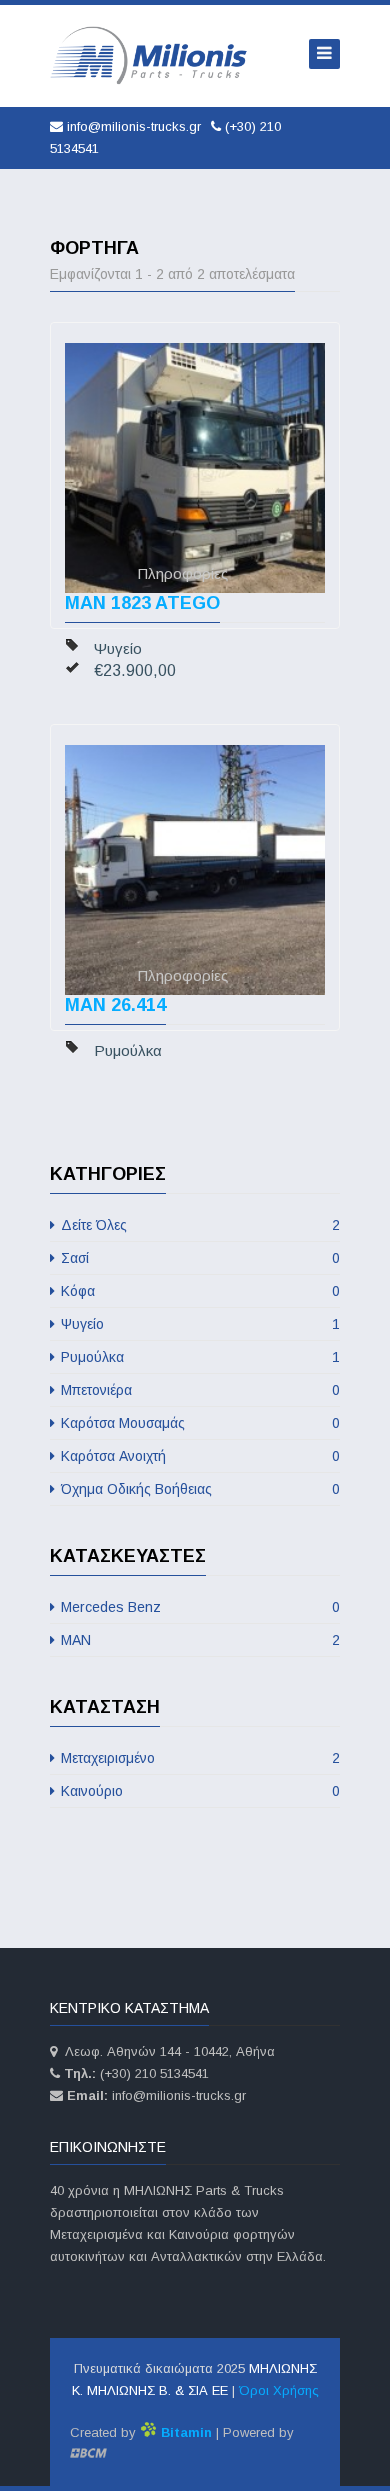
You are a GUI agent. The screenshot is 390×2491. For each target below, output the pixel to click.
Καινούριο (198, 1791)
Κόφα (198, 1291)
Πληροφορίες (182, 573)
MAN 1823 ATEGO (142, 603)
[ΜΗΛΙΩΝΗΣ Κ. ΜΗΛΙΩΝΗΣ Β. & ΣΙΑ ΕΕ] (150, 56)
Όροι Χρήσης (279, 2390)
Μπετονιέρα (198, 1390)
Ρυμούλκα (198, 1357)
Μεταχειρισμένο (198, 1758)
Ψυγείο (198, 1324)
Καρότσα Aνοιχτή (198, 1456)
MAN (198, 1640)
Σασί (198, 1258)
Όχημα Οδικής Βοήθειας (198, 1489)
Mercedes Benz (198, 1607)
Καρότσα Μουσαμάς (198, 1423)
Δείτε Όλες (198, 1225)
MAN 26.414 (115, 1005)
